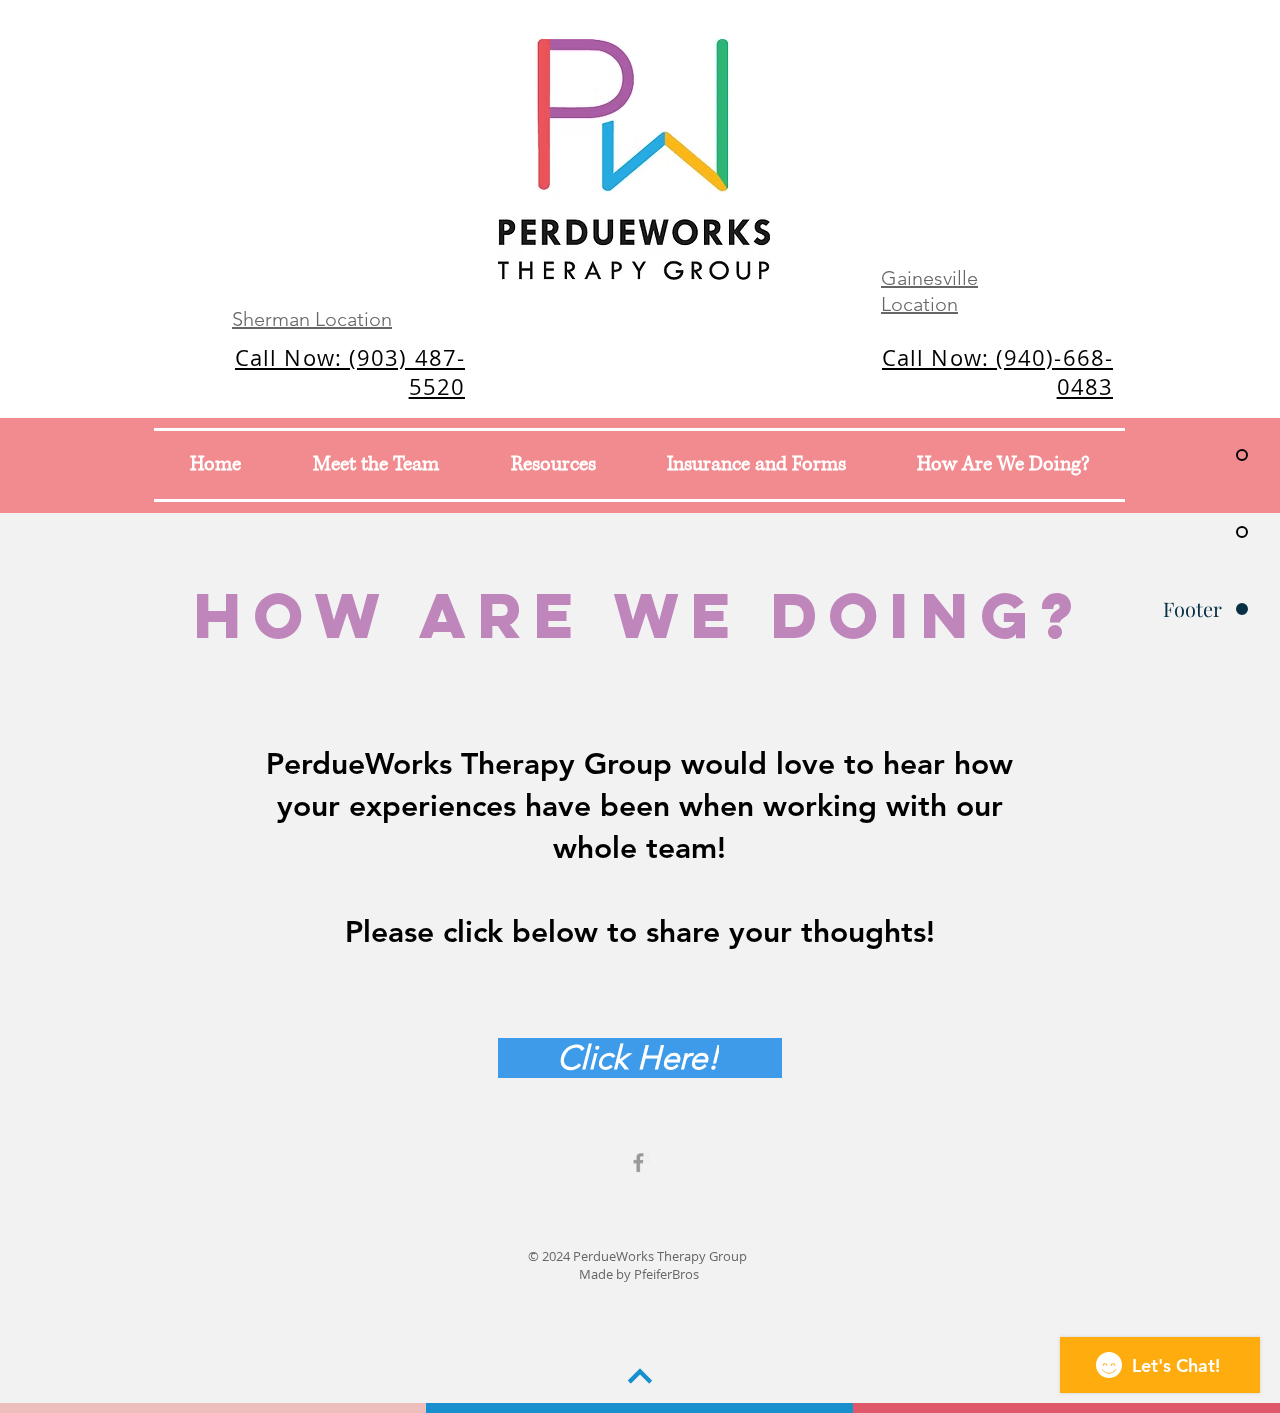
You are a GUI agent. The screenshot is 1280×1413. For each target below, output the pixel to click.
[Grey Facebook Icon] (638, 1162)
